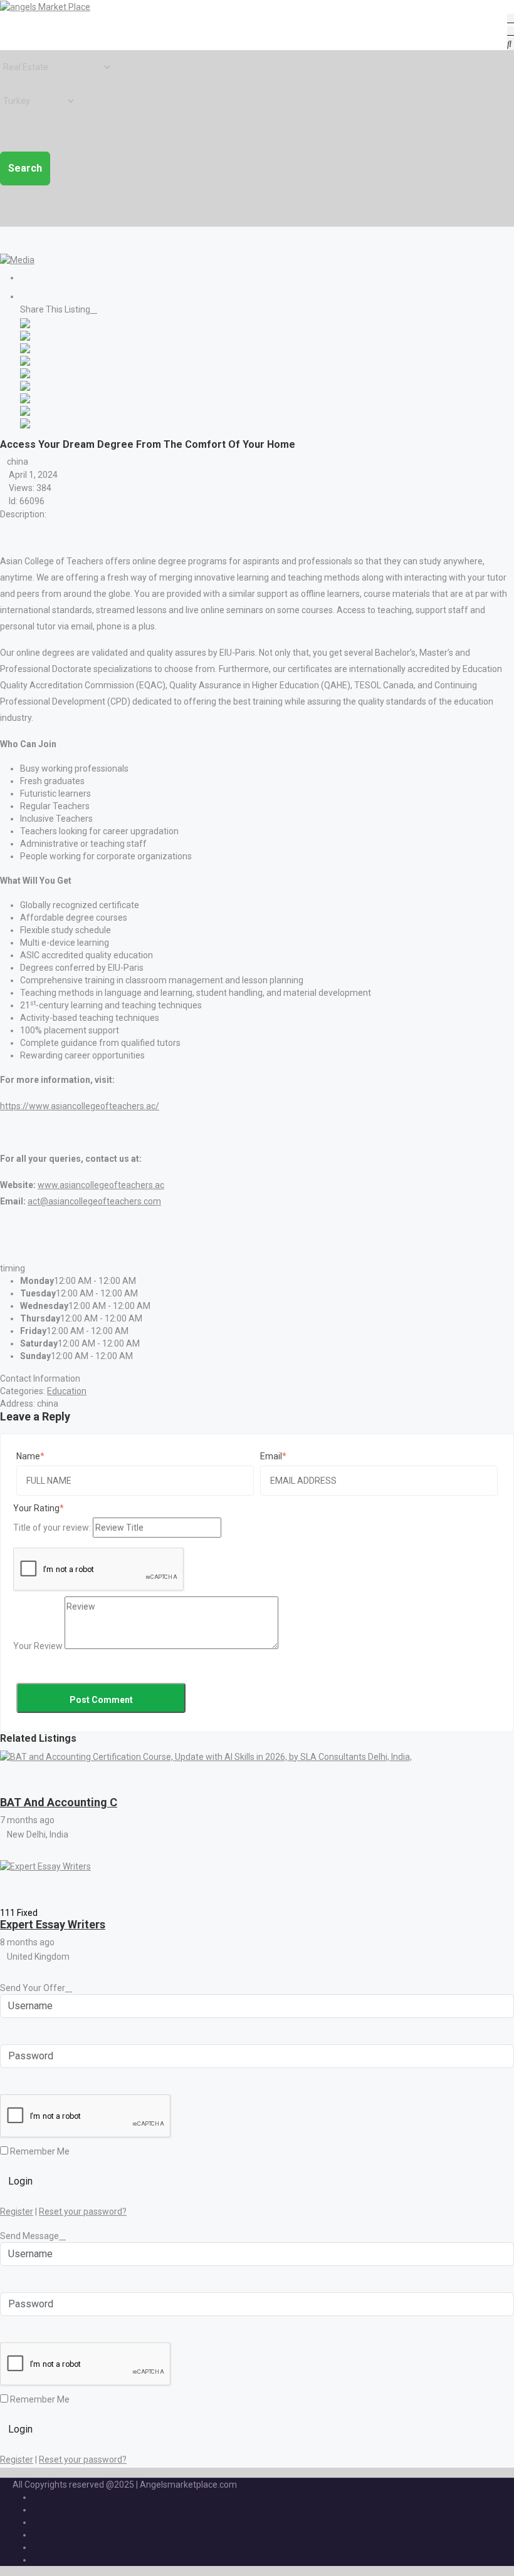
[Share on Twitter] (25, 334)
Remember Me (39, 2151)
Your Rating (36, 1508)
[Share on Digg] (25, 360)
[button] (3, 246)
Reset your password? (83, 2211)
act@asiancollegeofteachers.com (94, 1201)
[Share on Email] (25, 422)
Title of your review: (52, 1528)
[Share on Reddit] (25, 372)
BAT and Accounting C (59, 1802)
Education (67, 1391)
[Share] (24, 296)
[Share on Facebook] (25, 322)
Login (20, 2181)
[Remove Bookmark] (32, 278)
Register (17, 2211)
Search (25, 168)
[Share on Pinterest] (25, 385)
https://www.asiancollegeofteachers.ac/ (80, 1106)
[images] (17, 259)
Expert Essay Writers (53, 1924)
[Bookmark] (12, 1775)
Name (28, 1456)
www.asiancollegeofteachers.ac (101, 1185)
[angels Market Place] (45, 6)
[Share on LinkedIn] (25, 347)
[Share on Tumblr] (25, 397)
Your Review (38, 1646)
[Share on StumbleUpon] (25, 410)
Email (271, 1456)
